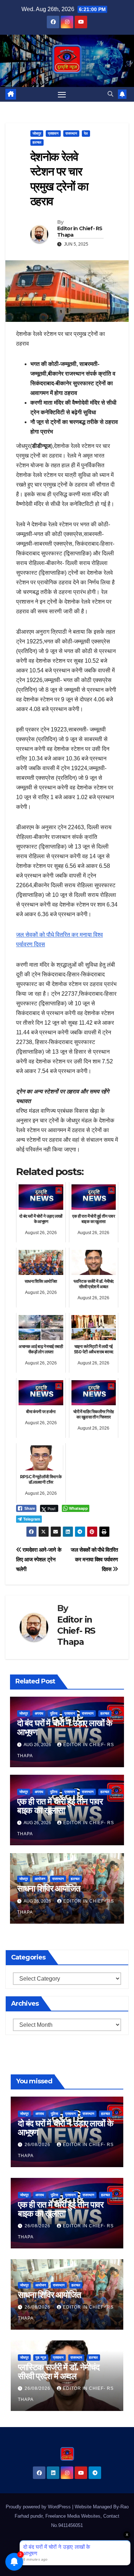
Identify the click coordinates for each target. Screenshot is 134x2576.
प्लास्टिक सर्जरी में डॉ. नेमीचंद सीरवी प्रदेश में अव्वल (58, 2372)
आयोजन (40, 1879)
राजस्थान (71, 133)
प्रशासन (53, 133)
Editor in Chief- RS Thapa (80, 232)
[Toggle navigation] (62, 95)
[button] (110, 94)
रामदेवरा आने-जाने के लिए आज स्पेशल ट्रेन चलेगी (39, 1559)
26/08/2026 (38, 2145)
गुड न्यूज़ (41, 2357)
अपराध (39, 1713)
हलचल (37, 142)
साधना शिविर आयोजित (49, 1888)
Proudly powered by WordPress (39, 2507)
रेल (86, 133)
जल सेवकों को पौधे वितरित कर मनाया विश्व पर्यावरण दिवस (94, 1559)
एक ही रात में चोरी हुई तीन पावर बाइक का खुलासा (60, 1806)
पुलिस (54, 1713)
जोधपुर (37, 133)
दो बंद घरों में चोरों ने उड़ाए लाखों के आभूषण (65, 1727)
